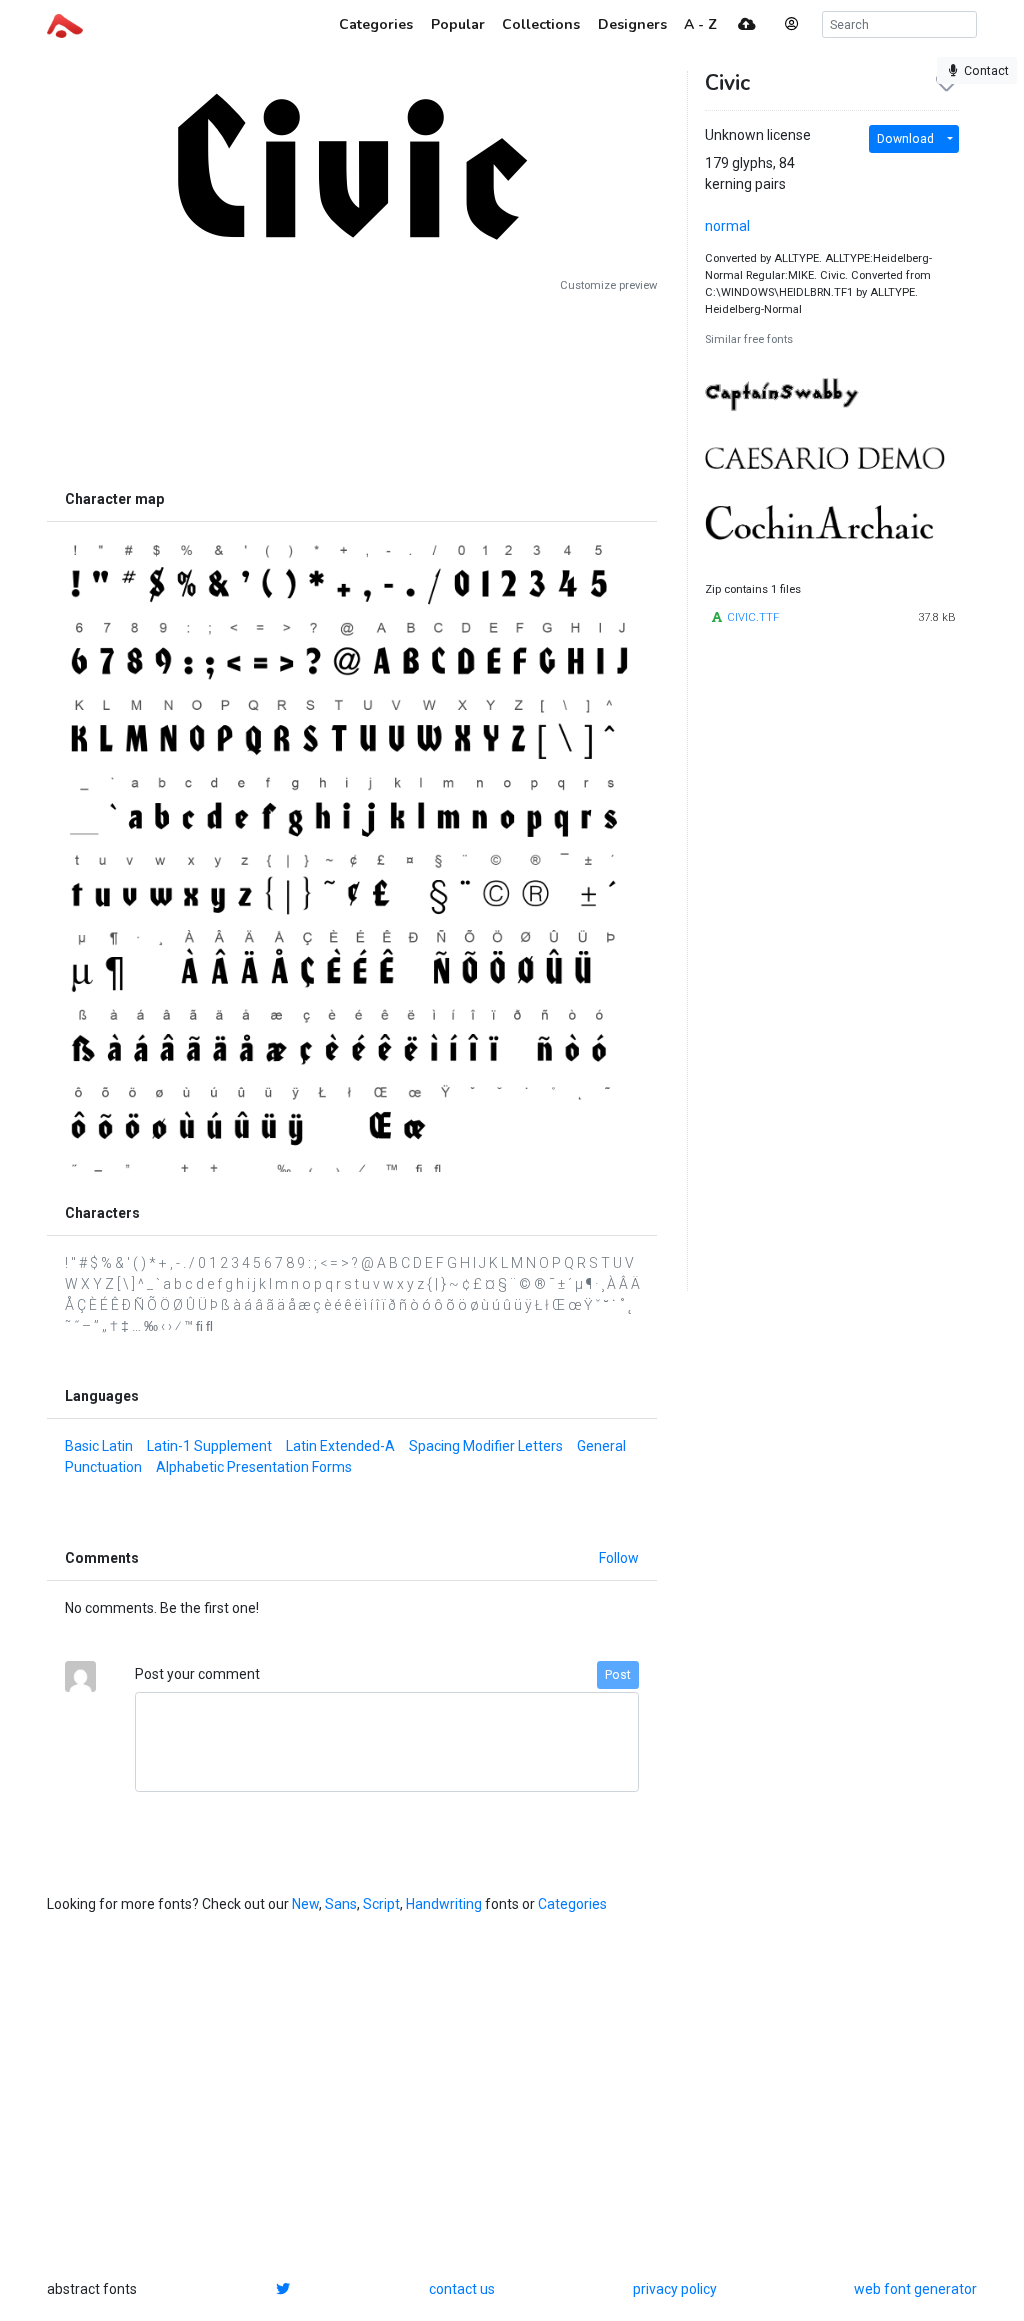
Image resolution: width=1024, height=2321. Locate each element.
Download (905, 139)
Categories (572, 1904)
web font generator (915, 2289)
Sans (341, 1904)
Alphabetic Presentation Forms (254, 1467)
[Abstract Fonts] (65, 24)
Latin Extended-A (340, 1446)
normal (727, 226)
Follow (619, 1558)
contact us (462, 2289)
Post (618, 1675)
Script (381, 1904)
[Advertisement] (352, 387)
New (305, 1904)
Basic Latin (99, 1446)
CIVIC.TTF (753, 617)
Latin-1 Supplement (209, 1446)
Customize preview (608, 285)
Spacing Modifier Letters (486, 1446)
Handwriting (444, 1904)
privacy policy (675, 2289)
